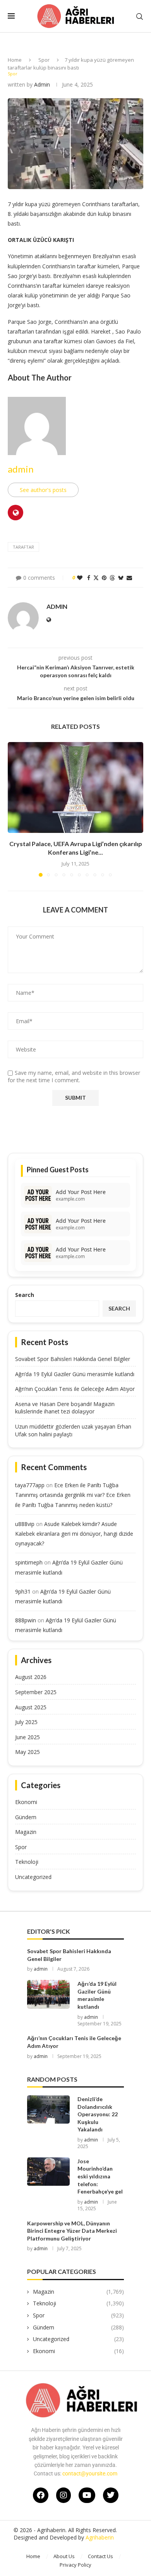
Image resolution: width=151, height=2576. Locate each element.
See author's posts (43, 490)
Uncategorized (33, 1877)
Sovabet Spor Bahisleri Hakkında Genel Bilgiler (73, 1359)
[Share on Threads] (112, 578)
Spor (44, 60)
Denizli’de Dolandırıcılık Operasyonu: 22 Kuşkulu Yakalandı (98, 2114)
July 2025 (26, 1722)
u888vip (25, 1524)
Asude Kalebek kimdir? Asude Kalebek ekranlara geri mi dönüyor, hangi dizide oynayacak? (74, 1534)
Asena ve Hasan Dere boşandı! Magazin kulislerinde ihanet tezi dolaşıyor (65, 1408)
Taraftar (23, 547)
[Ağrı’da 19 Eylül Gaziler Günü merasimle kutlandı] (48, 1994)
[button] (14, 809)
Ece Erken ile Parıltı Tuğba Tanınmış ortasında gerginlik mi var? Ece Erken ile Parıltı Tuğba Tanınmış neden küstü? (73, 1495)
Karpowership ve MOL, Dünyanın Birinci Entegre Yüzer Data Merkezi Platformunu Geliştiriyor (72, 2231)
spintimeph (29, 1562)
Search (25, 1295)
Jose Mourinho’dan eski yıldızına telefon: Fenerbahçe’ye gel (100, 2176)
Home (15, 60)
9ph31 (23, 1591)
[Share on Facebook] (89, 578)
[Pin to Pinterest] (104, 578)
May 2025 (27, 1752)
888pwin (26, 1620)
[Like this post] (80, 578)
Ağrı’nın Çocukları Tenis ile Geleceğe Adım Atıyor (75, 1389)
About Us (64, 2556)
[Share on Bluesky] (121, 578)
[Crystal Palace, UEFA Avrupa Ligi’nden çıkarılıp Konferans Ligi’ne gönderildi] (75, 787)
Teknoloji (27, 1862)
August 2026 (31, 1677)
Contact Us (100, 2556)
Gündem (26, 1817)
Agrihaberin (100, 2537)
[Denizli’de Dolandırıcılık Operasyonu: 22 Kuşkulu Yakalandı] (48, 2109)
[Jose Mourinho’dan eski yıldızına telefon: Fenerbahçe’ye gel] (48, 2172)
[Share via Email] (129, 578)
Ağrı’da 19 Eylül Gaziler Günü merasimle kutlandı (75, 1374)
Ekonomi (26, 1802)
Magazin (26, 1832)
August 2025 (31, 1707)
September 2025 (36, 1692)
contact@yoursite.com (90, 2473)
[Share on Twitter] (96, 578)
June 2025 (27, 1737)
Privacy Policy (75, 2565)
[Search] (139, 17)
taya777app (30, 1485)
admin (42, 84)
